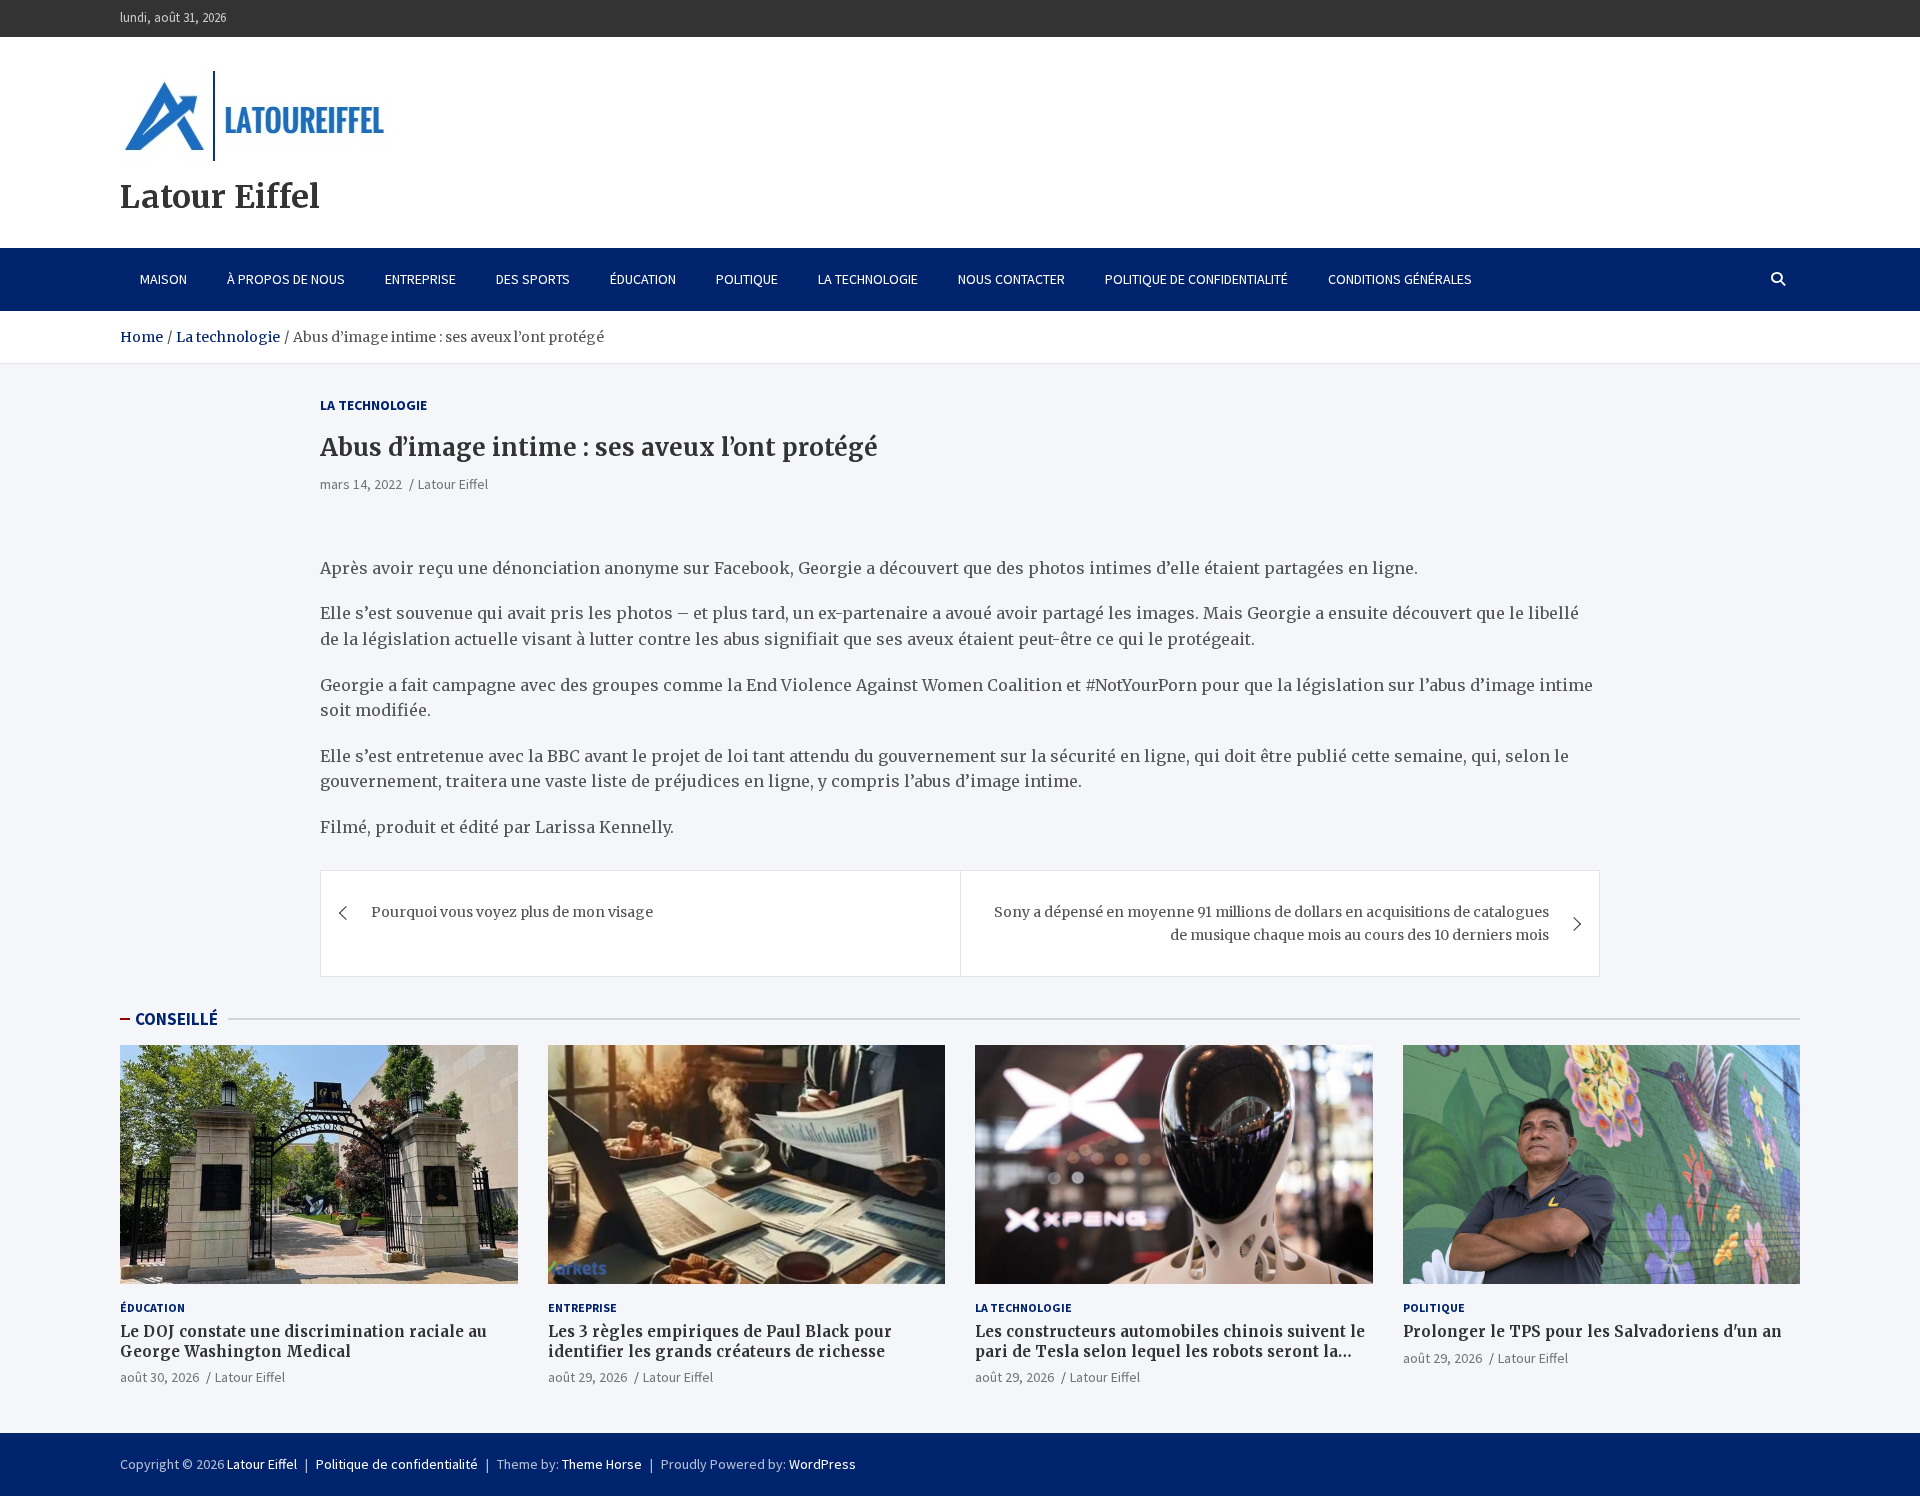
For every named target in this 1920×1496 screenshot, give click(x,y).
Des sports (533, 279)
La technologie (868, 279)
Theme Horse (602, 1464)
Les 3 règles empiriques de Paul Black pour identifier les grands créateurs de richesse (720, 1341)
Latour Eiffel (220, 197)
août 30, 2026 (159, 1377)
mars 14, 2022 (361, 484)
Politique (747, 279)
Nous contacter (1011, 279)
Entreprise (420, 279)
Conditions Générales (1400, 279)
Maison (163, 279)
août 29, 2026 (587, 1377)
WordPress (822, 1464)
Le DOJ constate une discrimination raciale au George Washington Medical (303, 1341)
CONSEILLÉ (176, 1019)
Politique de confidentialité (1196, 279)
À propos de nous (286, 279)
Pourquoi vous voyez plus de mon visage (512, 912)
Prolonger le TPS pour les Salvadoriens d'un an (1592, 1331)
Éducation (643, 279)
